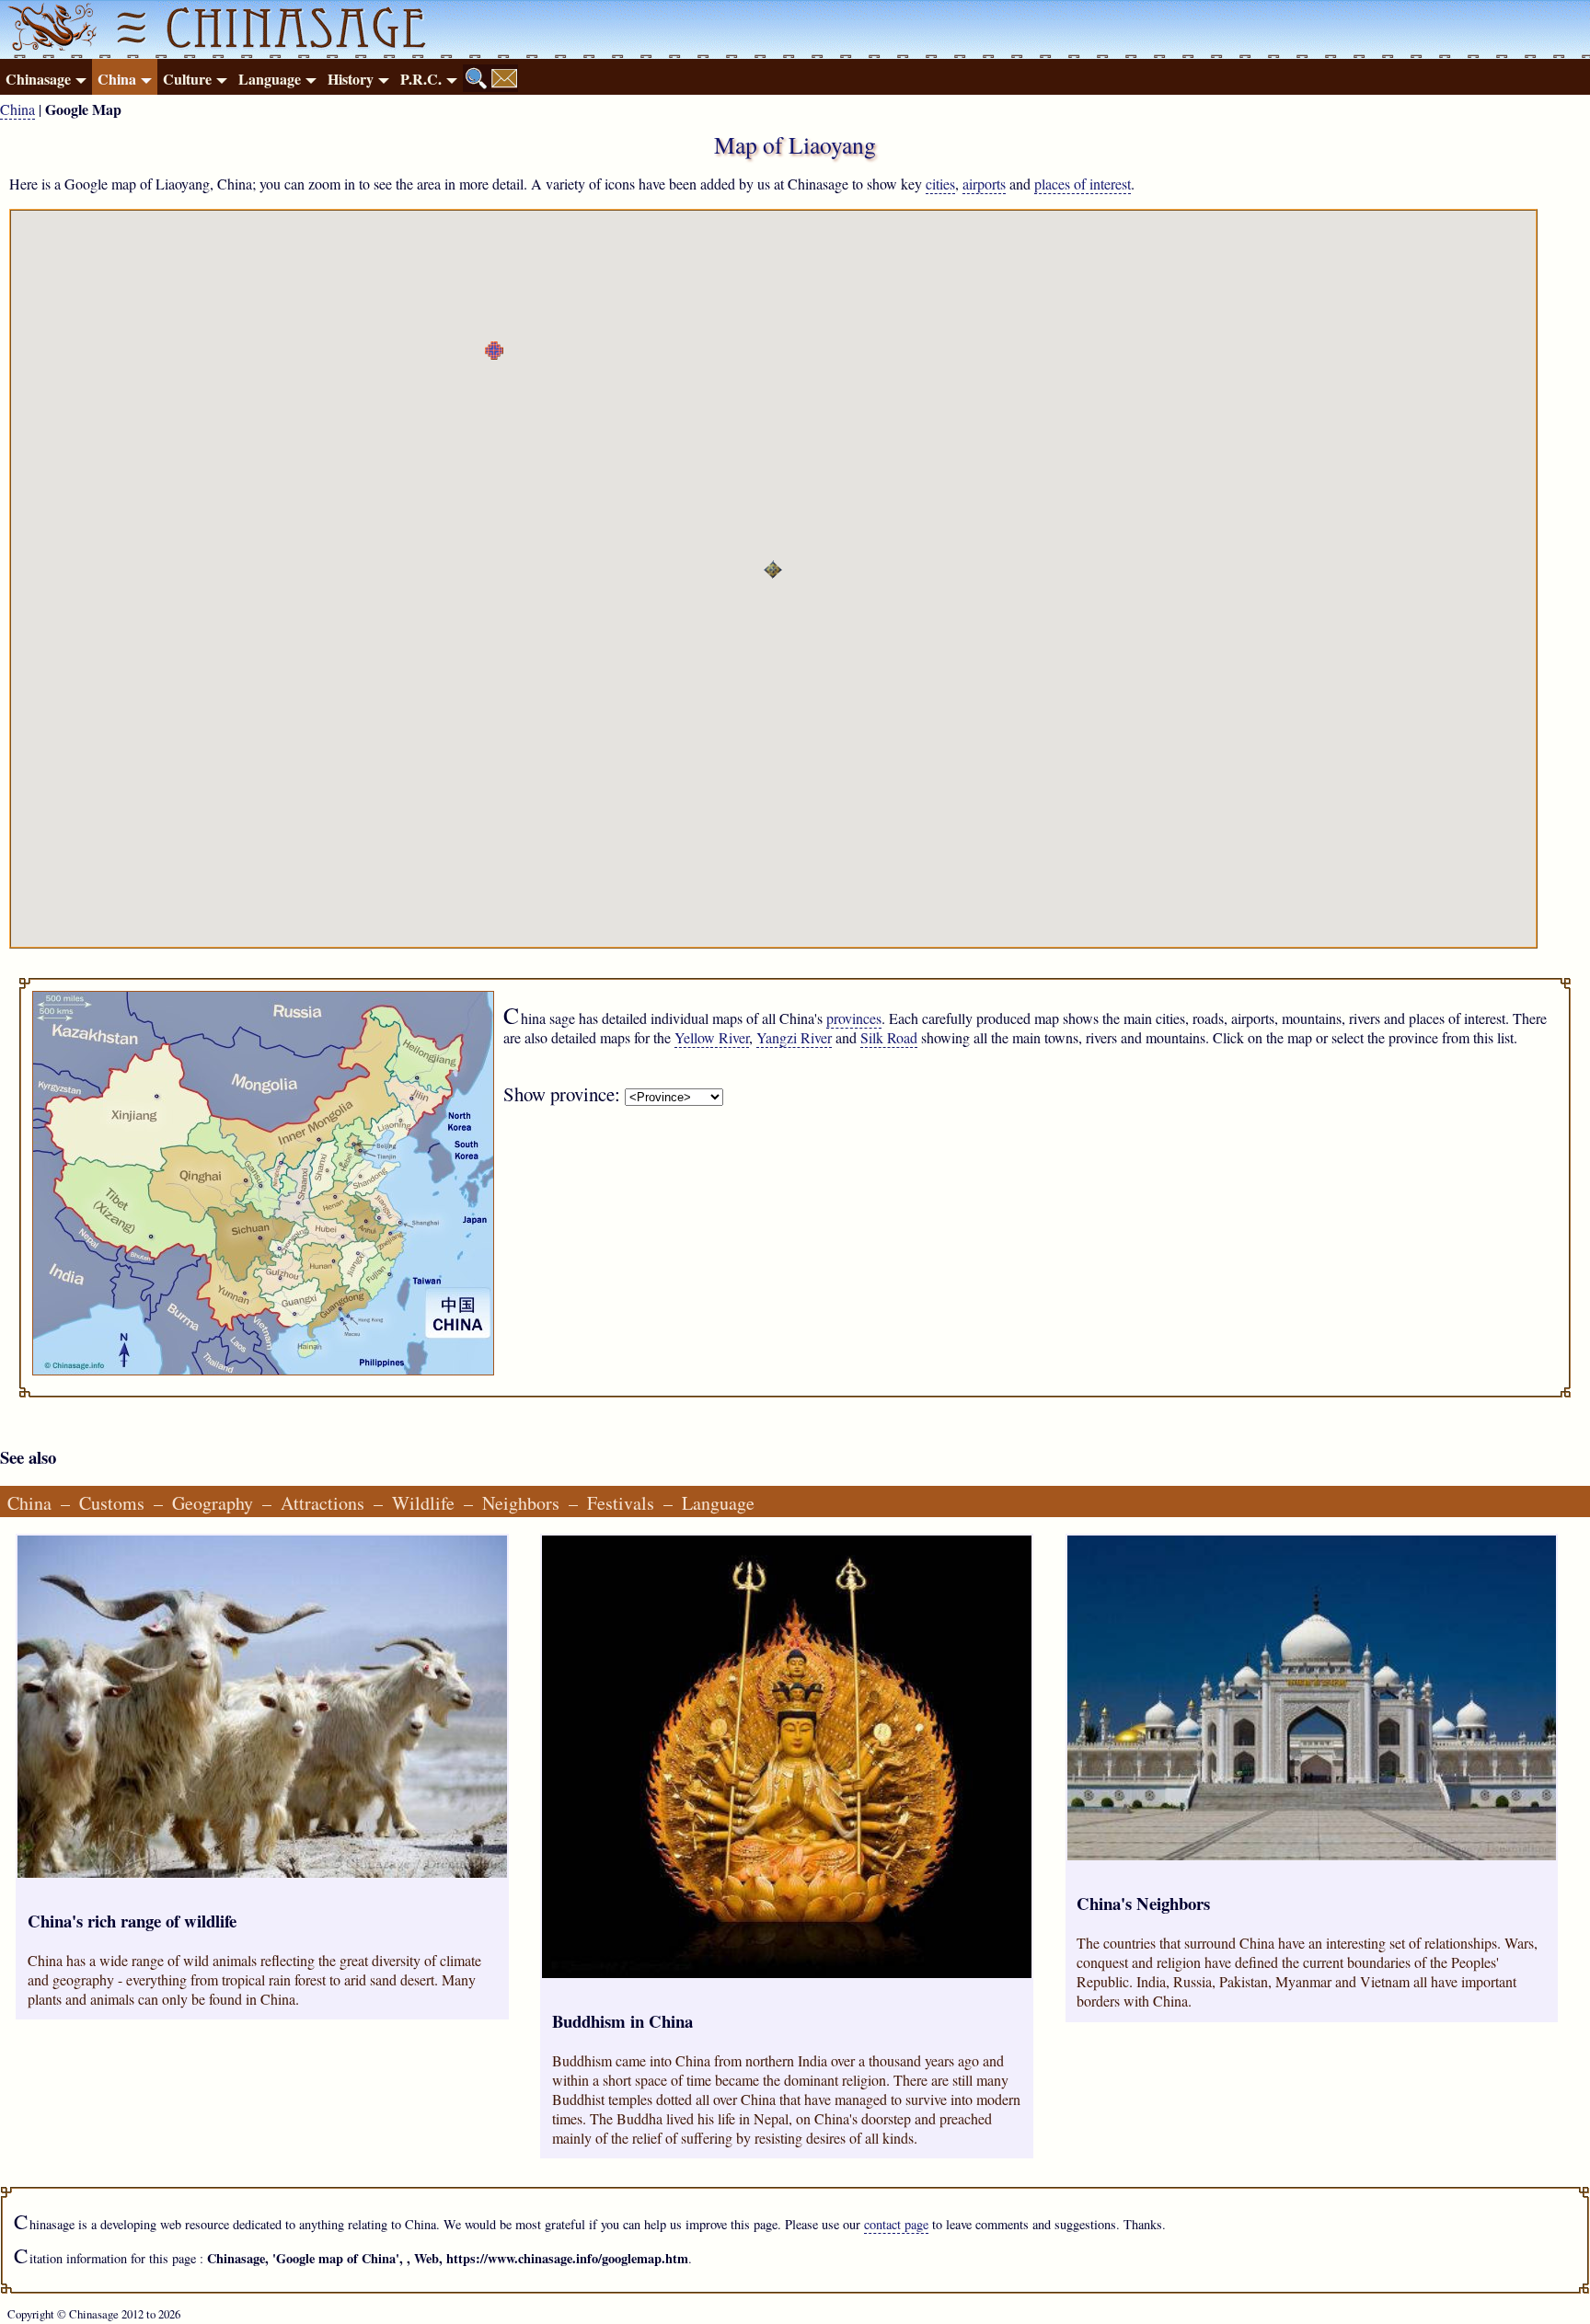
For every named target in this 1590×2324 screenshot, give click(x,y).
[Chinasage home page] (50, 29)
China (117, 79)
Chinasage (38, 79)
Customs (112, 1503)
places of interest (1083, 184)
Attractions (323, 1503)
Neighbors (521, 1503)
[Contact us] (504, 78)
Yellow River (712, 1037)
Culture (187, 79)
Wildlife (423, 1503)
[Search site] (477, 78)
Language (270, 79)
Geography (213, 1503)
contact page (896, 2224)
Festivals (621, 1503)
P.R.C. (421, 79)
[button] (494, 351)
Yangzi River (794, 1037)
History (351, 79)
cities (940, 184)
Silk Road (889, 1037)
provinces (854, 1018)
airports (984, 184)
